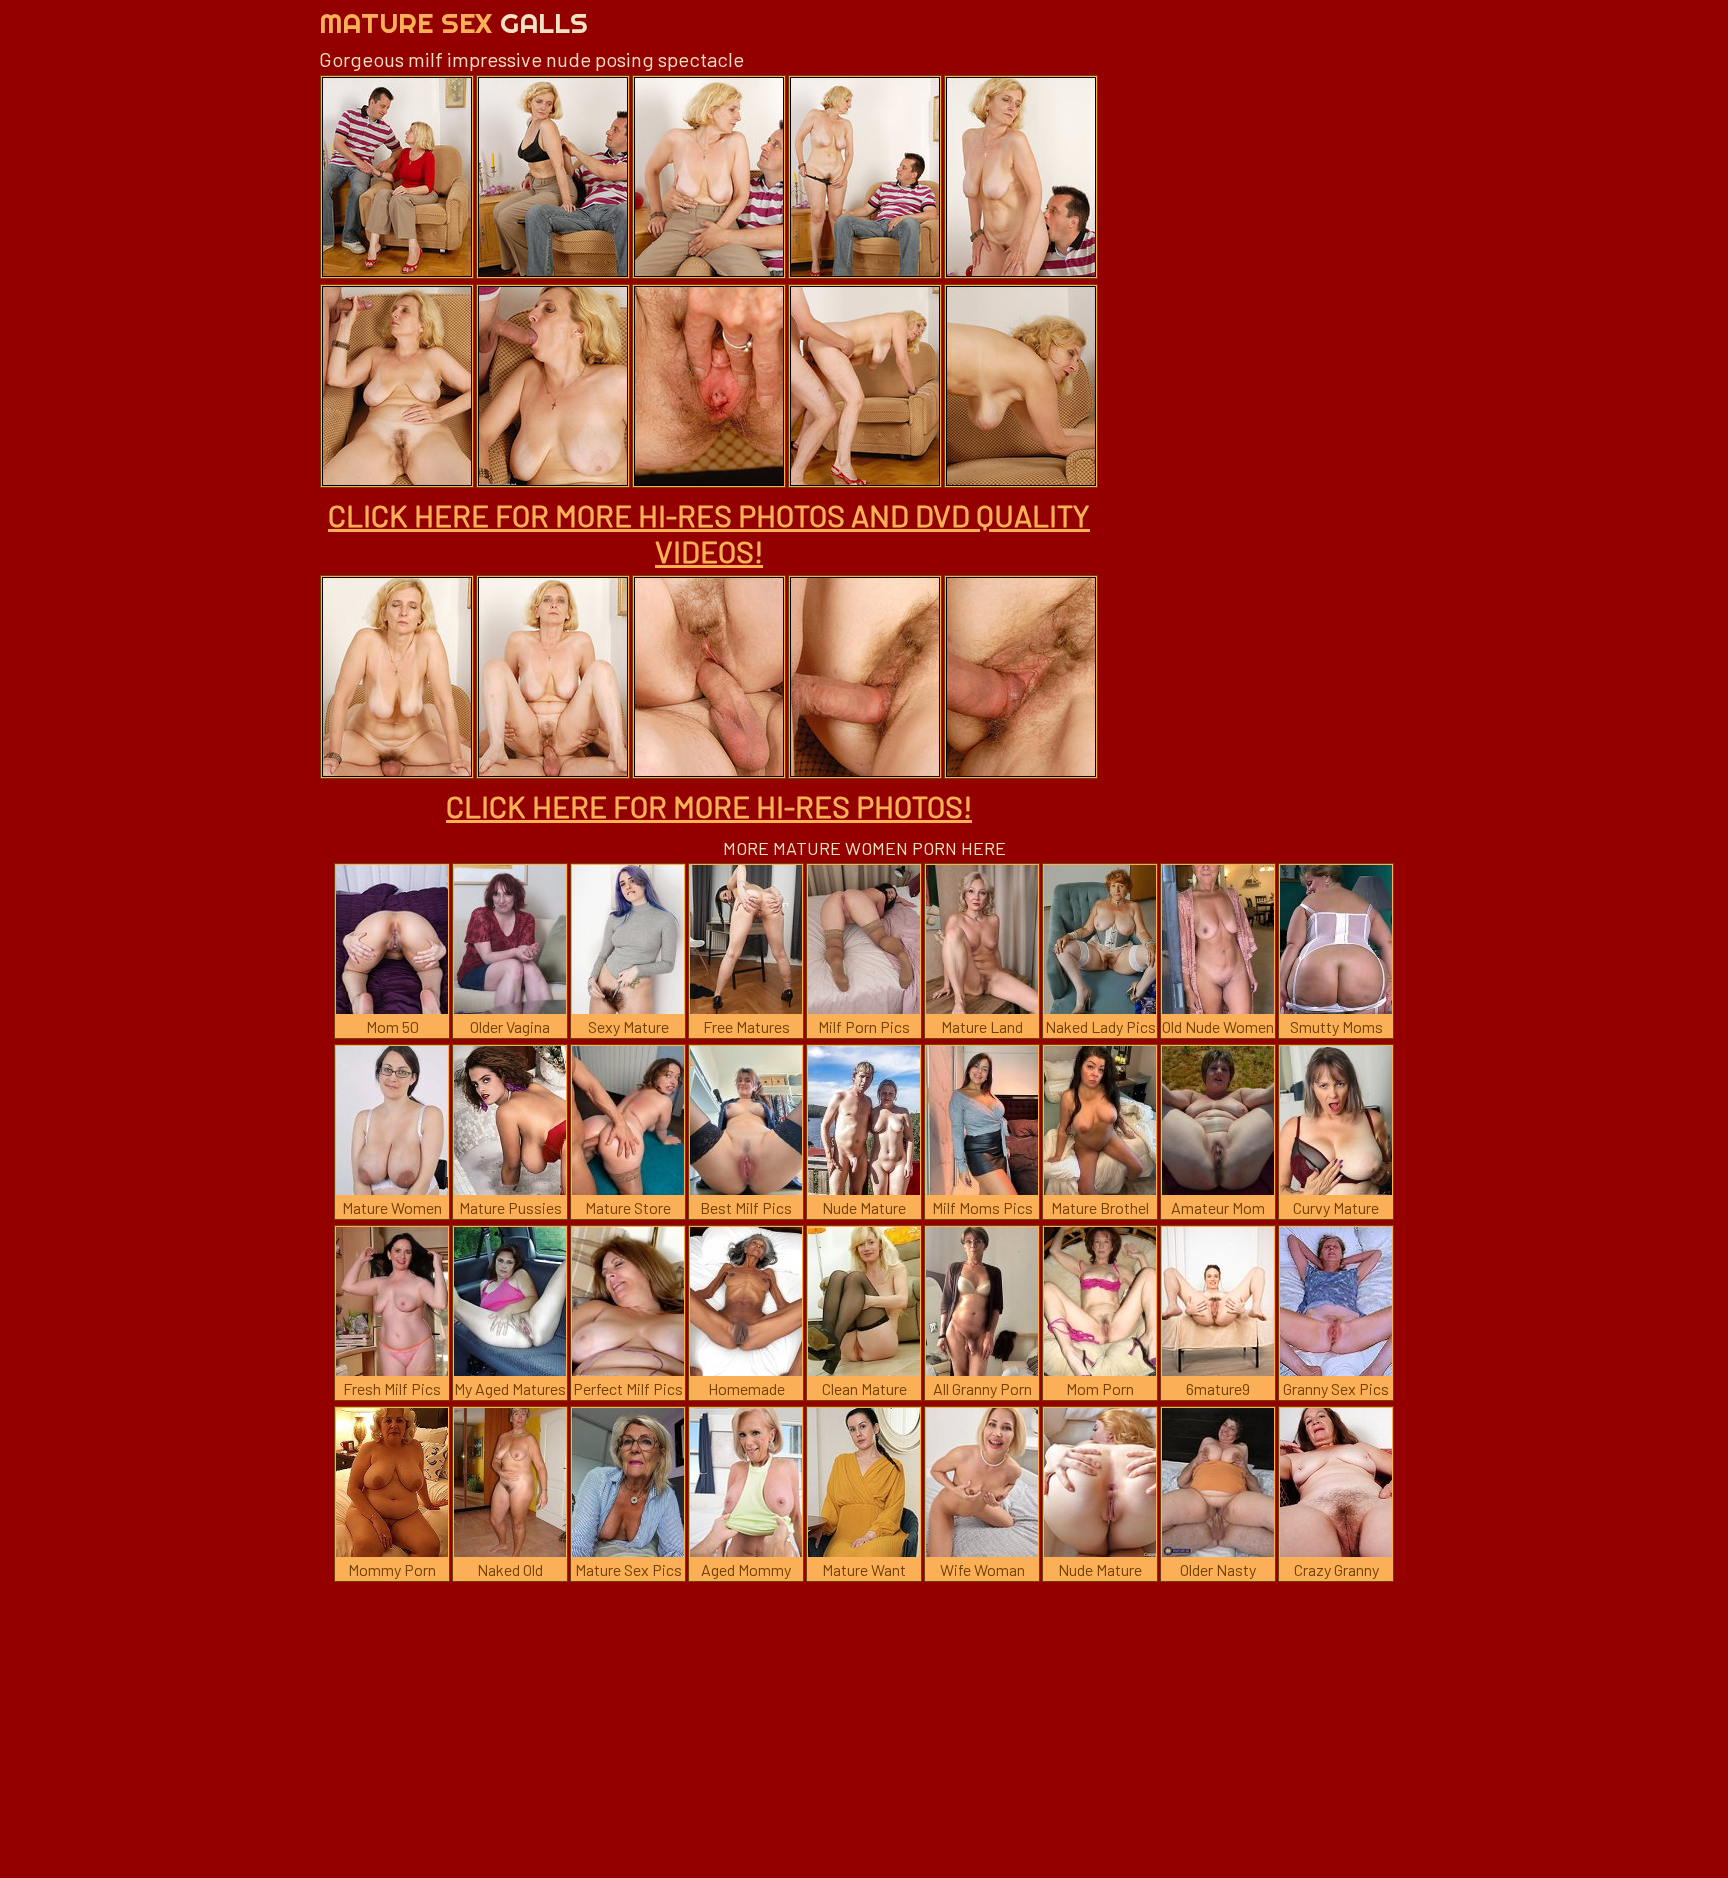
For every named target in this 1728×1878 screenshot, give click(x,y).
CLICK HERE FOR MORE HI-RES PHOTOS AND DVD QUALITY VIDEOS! (709, 533)
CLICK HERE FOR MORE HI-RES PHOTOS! (709, 806)
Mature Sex (453, 22)
